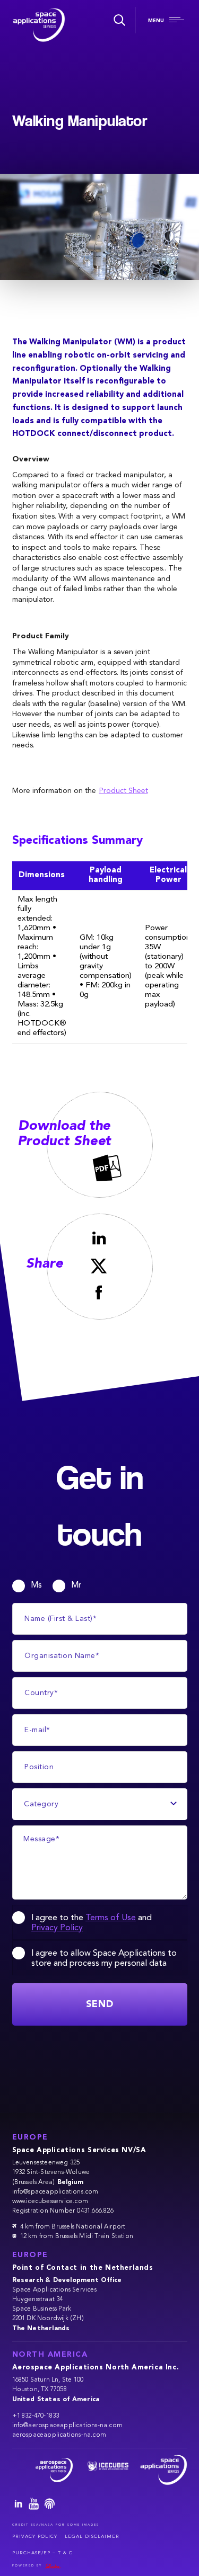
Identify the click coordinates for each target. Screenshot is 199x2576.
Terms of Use (111, 1919)
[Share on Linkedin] (99, 1238)
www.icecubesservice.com (50, 2201)
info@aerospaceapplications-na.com (68, 2426)
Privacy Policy (57, 1929)
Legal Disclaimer (92, 2537)
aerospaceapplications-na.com (59, 2435)
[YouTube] (34, 2505)
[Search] (118, 20)
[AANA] (49, 2470)
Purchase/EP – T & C (42, 2553)
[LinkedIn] (19, 2505)
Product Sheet (124, 791)
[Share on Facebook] (99, 1292)
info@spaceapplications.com (55, 2192)
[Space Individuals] (50, 2505)
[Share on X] (99, 1266)
